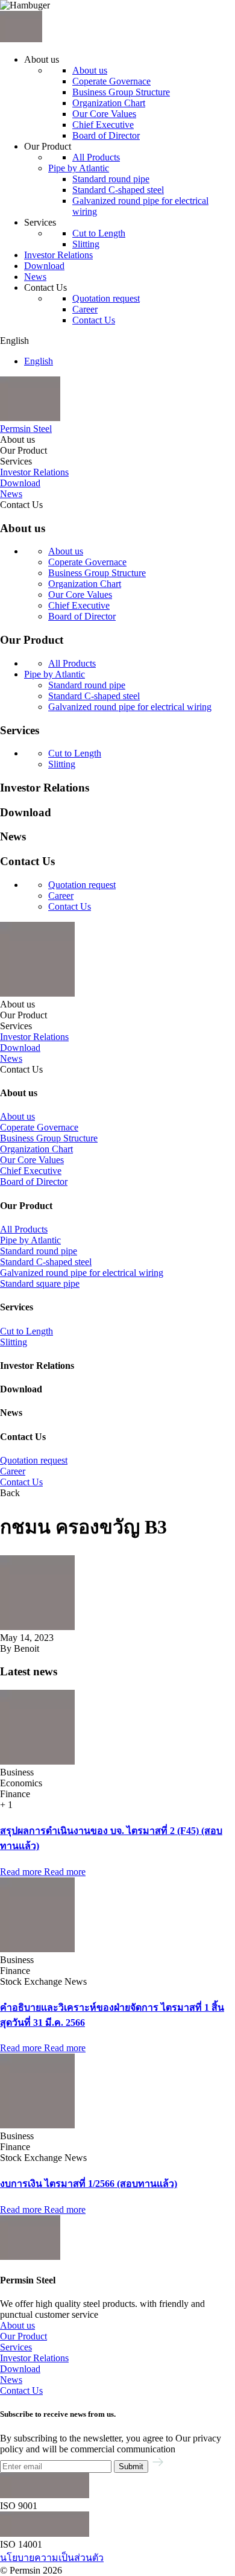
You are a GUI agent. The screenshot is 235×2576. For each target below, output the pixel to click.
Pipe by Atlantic (79, 168)
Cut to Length (99, 233)
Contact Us (94, 320)
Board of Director (106, 135)
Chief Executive (103, 125)
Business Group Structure (121, 92)
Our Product (23, 2336)
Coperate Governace (111, 81)
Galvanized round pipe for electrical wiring (130, 707)
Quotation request (106, 298)
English (39, 361)
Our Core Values (104, 114)
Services (16, 2347)
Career (85, 309)
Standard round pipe (111, 179)
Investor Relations (34, 2358)
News (11, 2380)
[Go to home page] (21, 39)
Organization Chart (109, 103)
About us (90, 70)
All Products (96, 157)
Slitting (86, 244)
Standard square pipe (40, 1283)
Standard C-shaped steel (118, 190)
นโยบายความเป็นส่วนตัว (52, 2558)
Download (20, 2369)
